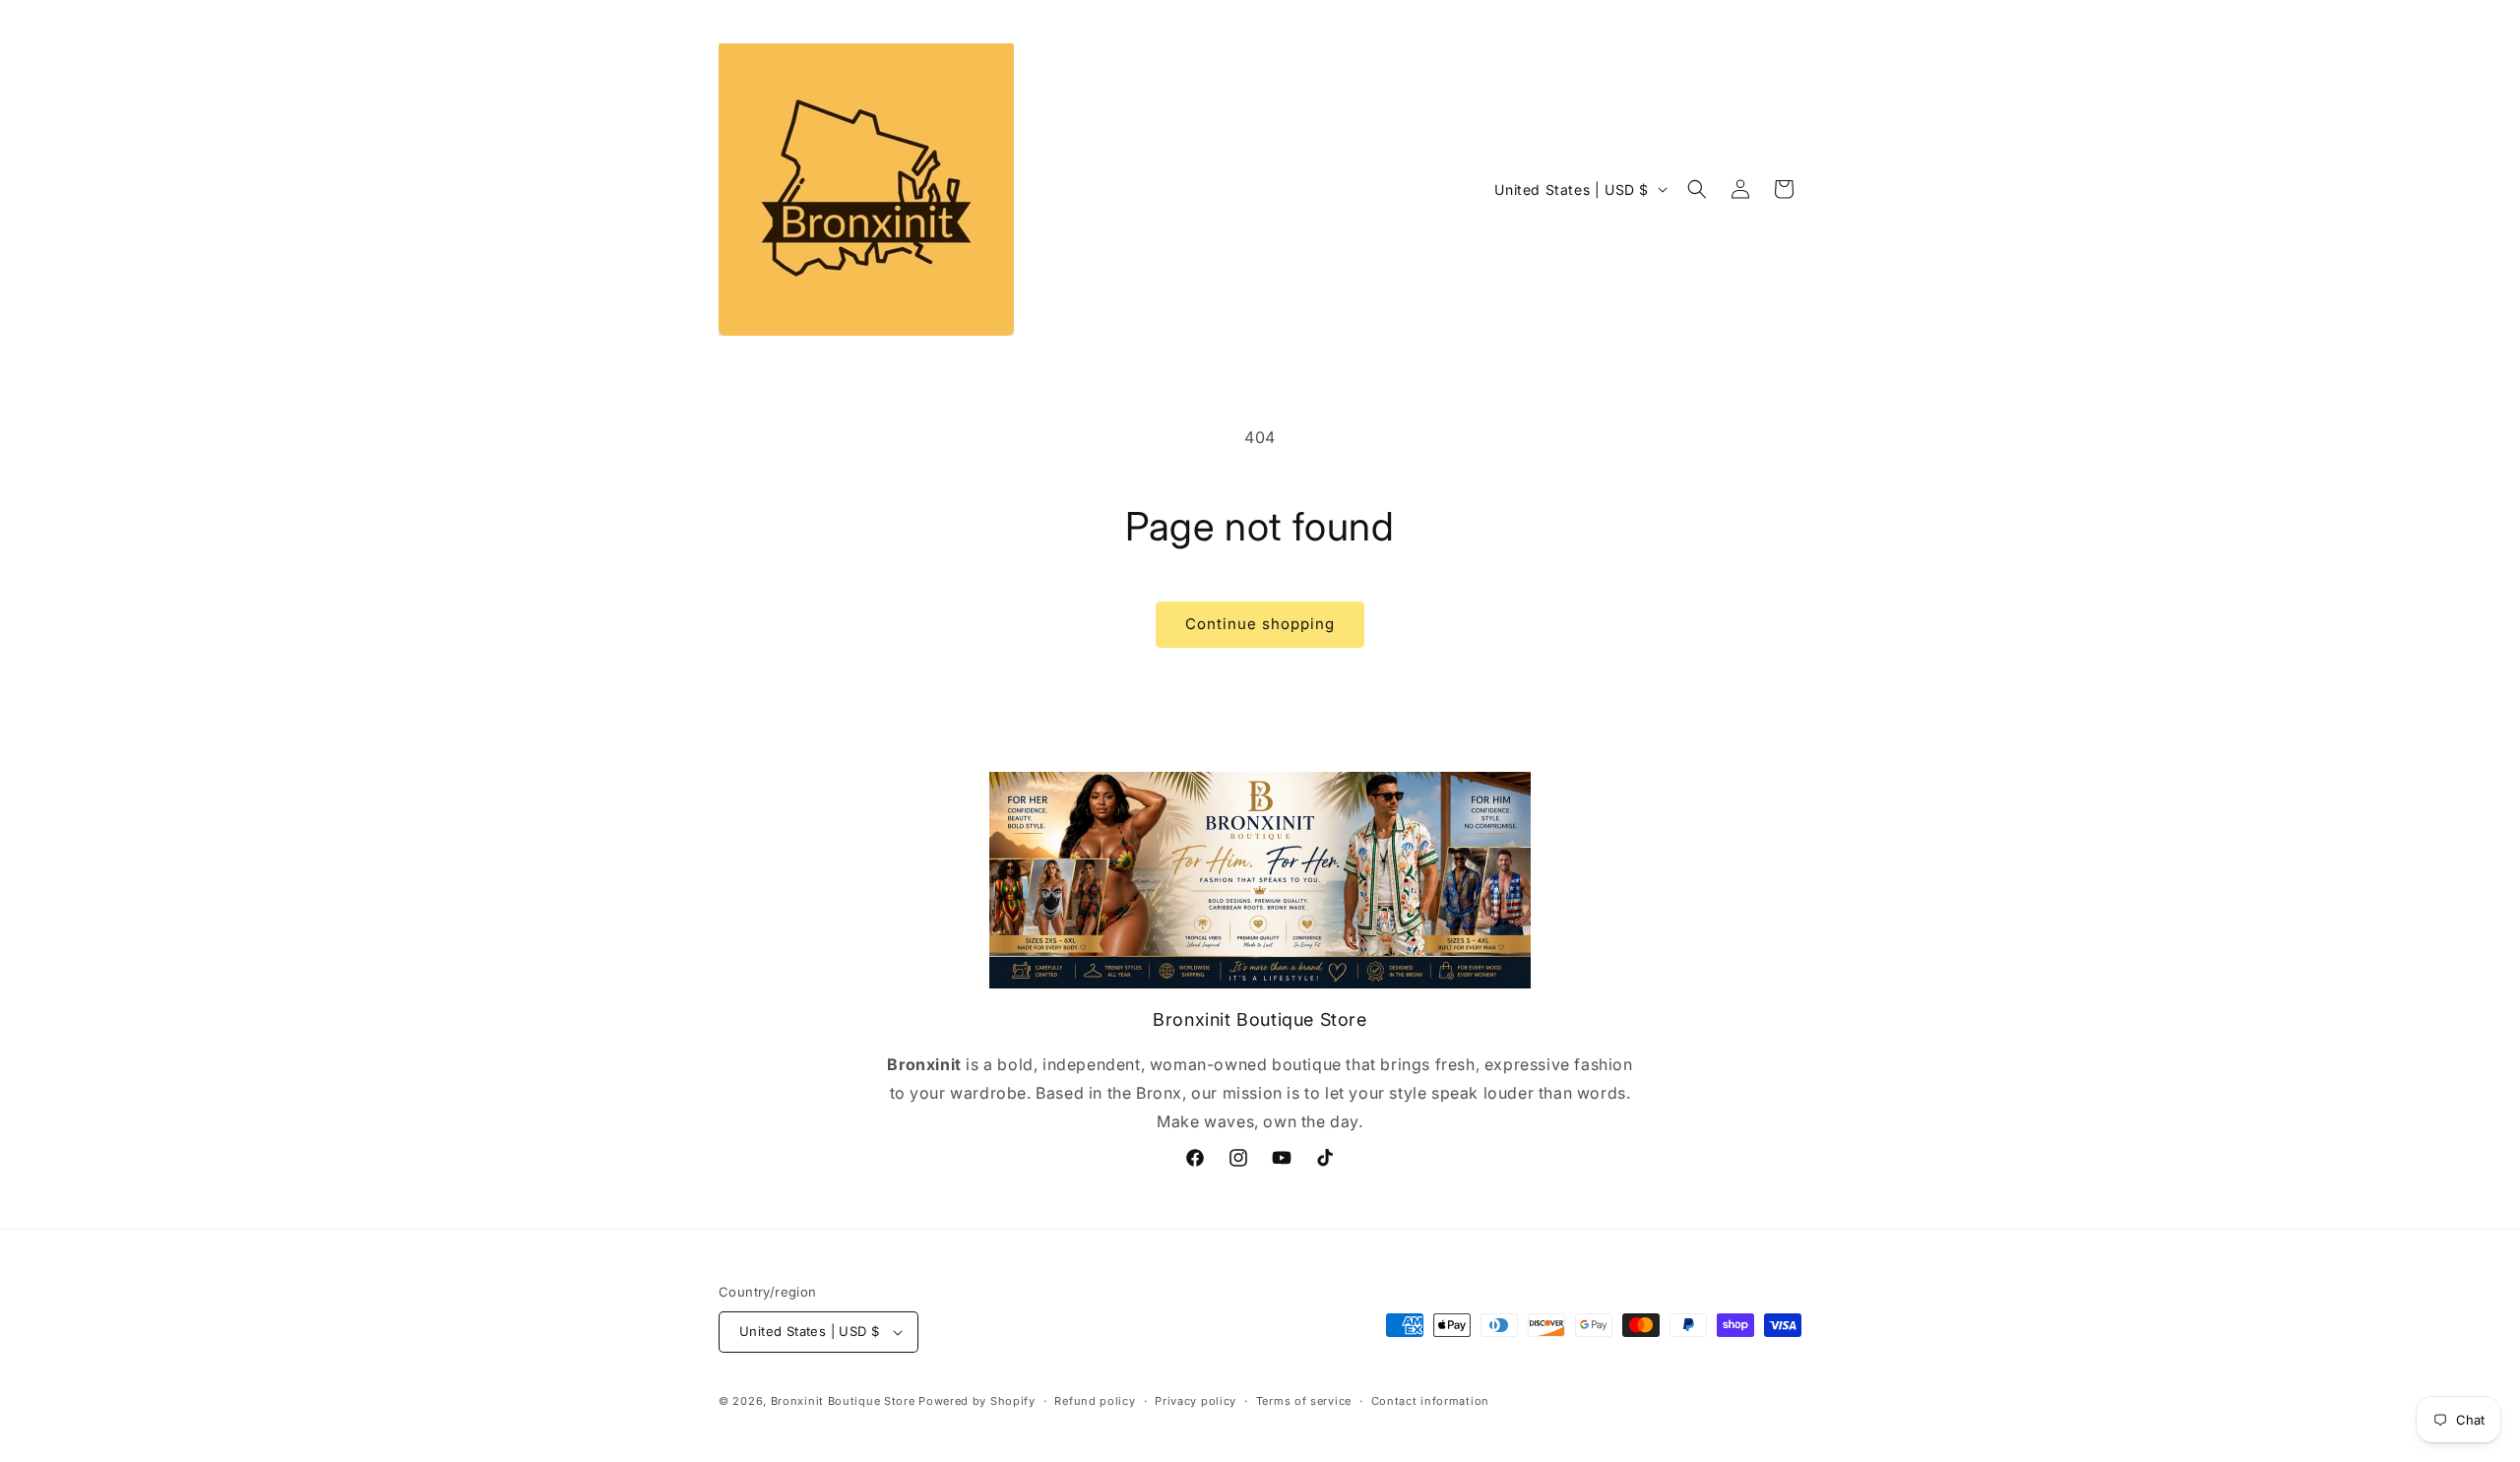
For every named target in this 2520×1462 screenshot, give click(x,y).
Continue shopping (1260, 624)
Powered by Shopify (977, 1401)
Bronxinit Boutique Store (843, 1401)
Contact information (1430, 1401)
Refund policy (1095, 1401)
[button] (1697, 189)
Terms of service (1304, 1401)
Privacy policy (1196, 1401)
